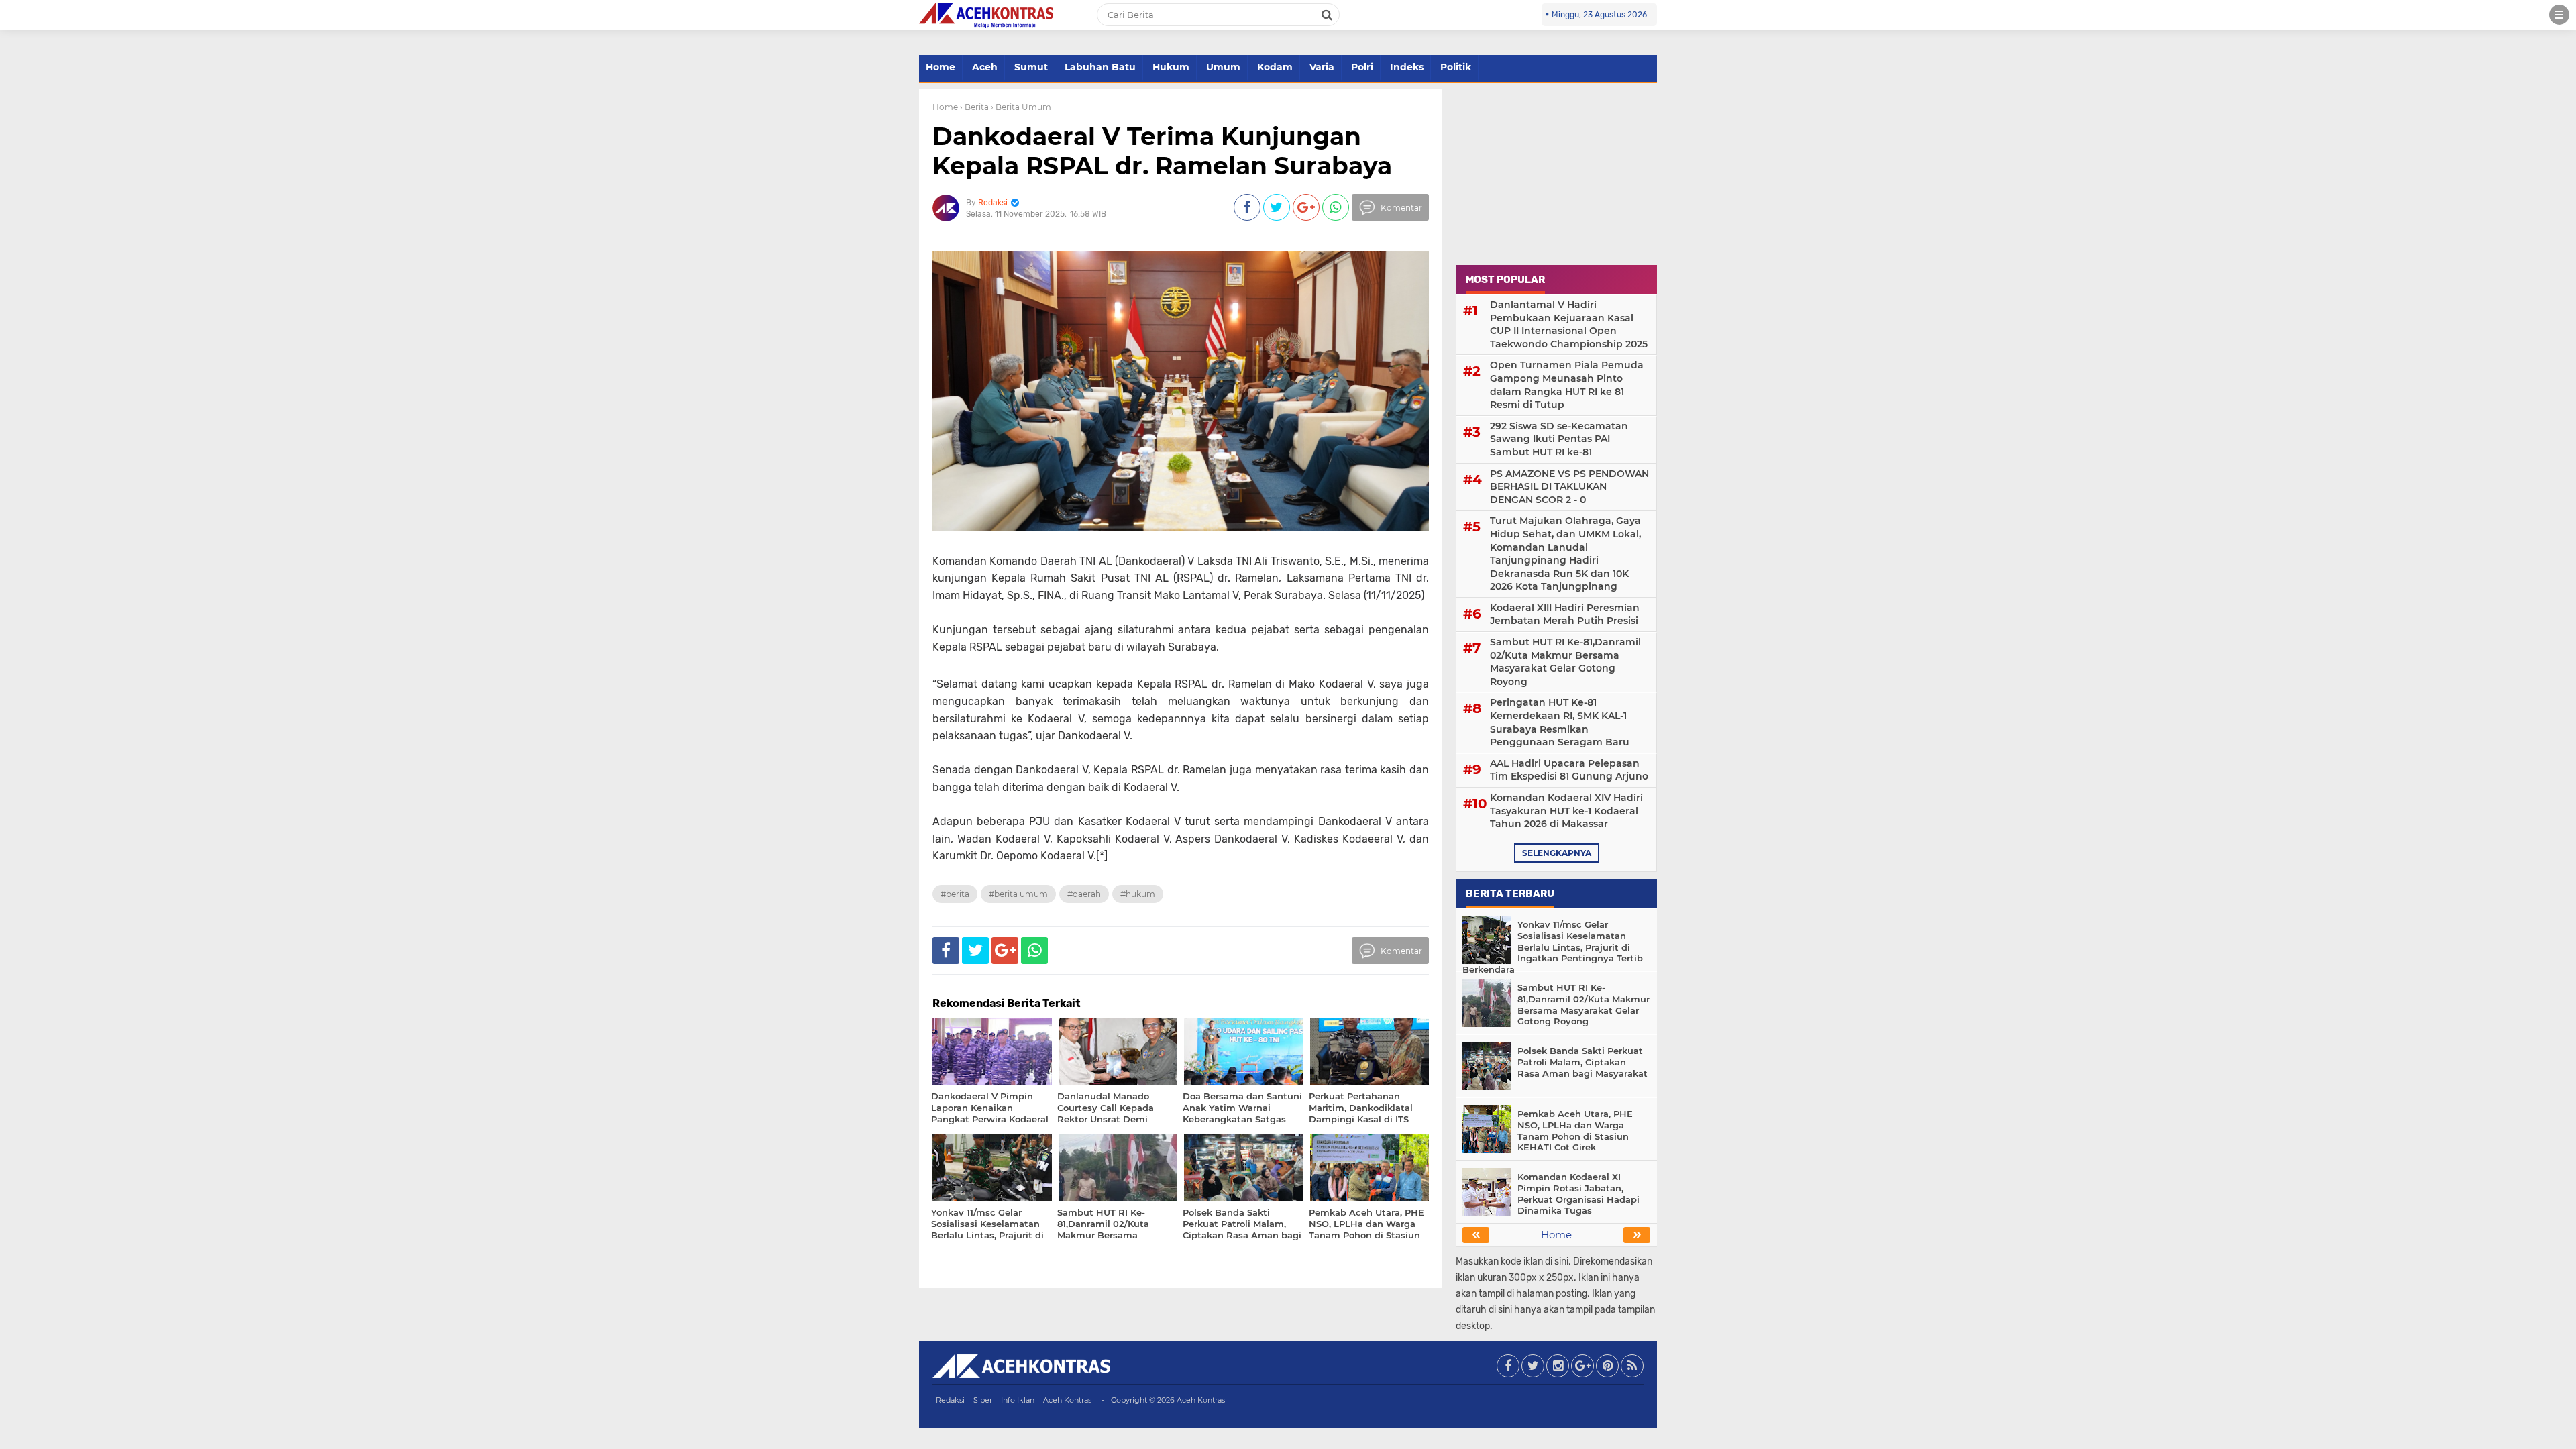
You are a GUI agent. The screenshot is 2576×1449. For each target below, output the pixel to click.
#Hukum (1138, 894)
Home (941, 67)
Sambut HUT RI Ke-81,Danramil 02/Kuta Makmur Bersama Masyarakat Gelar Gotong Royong (1565, 662)
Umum (1223, 67)
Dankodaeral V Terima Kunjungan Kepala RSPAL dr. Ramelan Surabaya (1162, 151)
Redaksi (950, 1400)
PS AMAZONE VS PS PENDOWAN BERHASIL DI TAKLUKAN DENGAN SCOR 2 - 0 (1569, 487)
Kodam (1275, 67)
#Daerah (1084, 894)
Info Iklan (1018, 1400)
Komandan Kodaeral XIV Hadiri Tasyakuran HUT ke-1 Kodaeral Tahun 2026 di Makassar (1566, 811)
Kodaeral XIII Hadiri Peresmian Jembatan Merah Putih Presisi (1565, 614)
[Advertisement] (1556, 173)
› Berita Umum (1021, 107)
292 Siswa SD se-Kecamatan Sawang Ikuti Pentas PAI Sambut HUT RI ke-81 (1559, 439)
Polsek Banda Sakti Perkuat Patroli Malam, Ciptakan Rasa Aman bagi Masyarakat (1582, 1062)
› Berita (974, 107)
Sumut (1031, 67)
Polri (1362, 67)
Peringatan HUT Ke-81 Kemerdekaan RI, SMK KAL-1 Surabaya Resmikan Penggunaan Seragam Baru (1560, 722)
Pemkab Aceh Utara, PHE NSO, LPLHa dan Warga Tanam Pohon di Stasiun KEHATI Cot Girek (1575, 1131)
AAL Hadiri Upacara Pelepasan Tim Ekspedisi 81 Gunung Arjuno (1569, 770)
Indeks (1407, 67)
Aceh (985, 67)
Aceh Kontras (1067, 1400)
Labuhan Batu (1100, 67)
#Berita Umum (1018, 894)
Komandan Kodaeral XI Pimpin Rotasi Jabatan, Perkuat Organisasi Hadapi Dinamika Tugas (1578, 1194)
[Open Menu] (2559, 15)
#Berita (955, 894)
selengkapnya (1557, 853)
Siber (983, 1400)
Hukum (1171, 67)
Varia (1322, 67)
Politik (1456, 67)
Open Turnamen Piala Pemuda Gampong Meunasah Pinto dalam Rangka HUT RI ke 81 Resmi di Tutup (1567, 385)
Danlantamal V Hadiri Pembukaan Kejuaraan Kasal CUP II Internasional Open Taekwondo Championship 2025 (1569, 324)
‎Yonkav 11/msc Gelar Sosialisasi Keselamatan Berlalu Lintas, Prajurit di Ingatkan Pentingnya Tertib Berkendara (1553, 947)
